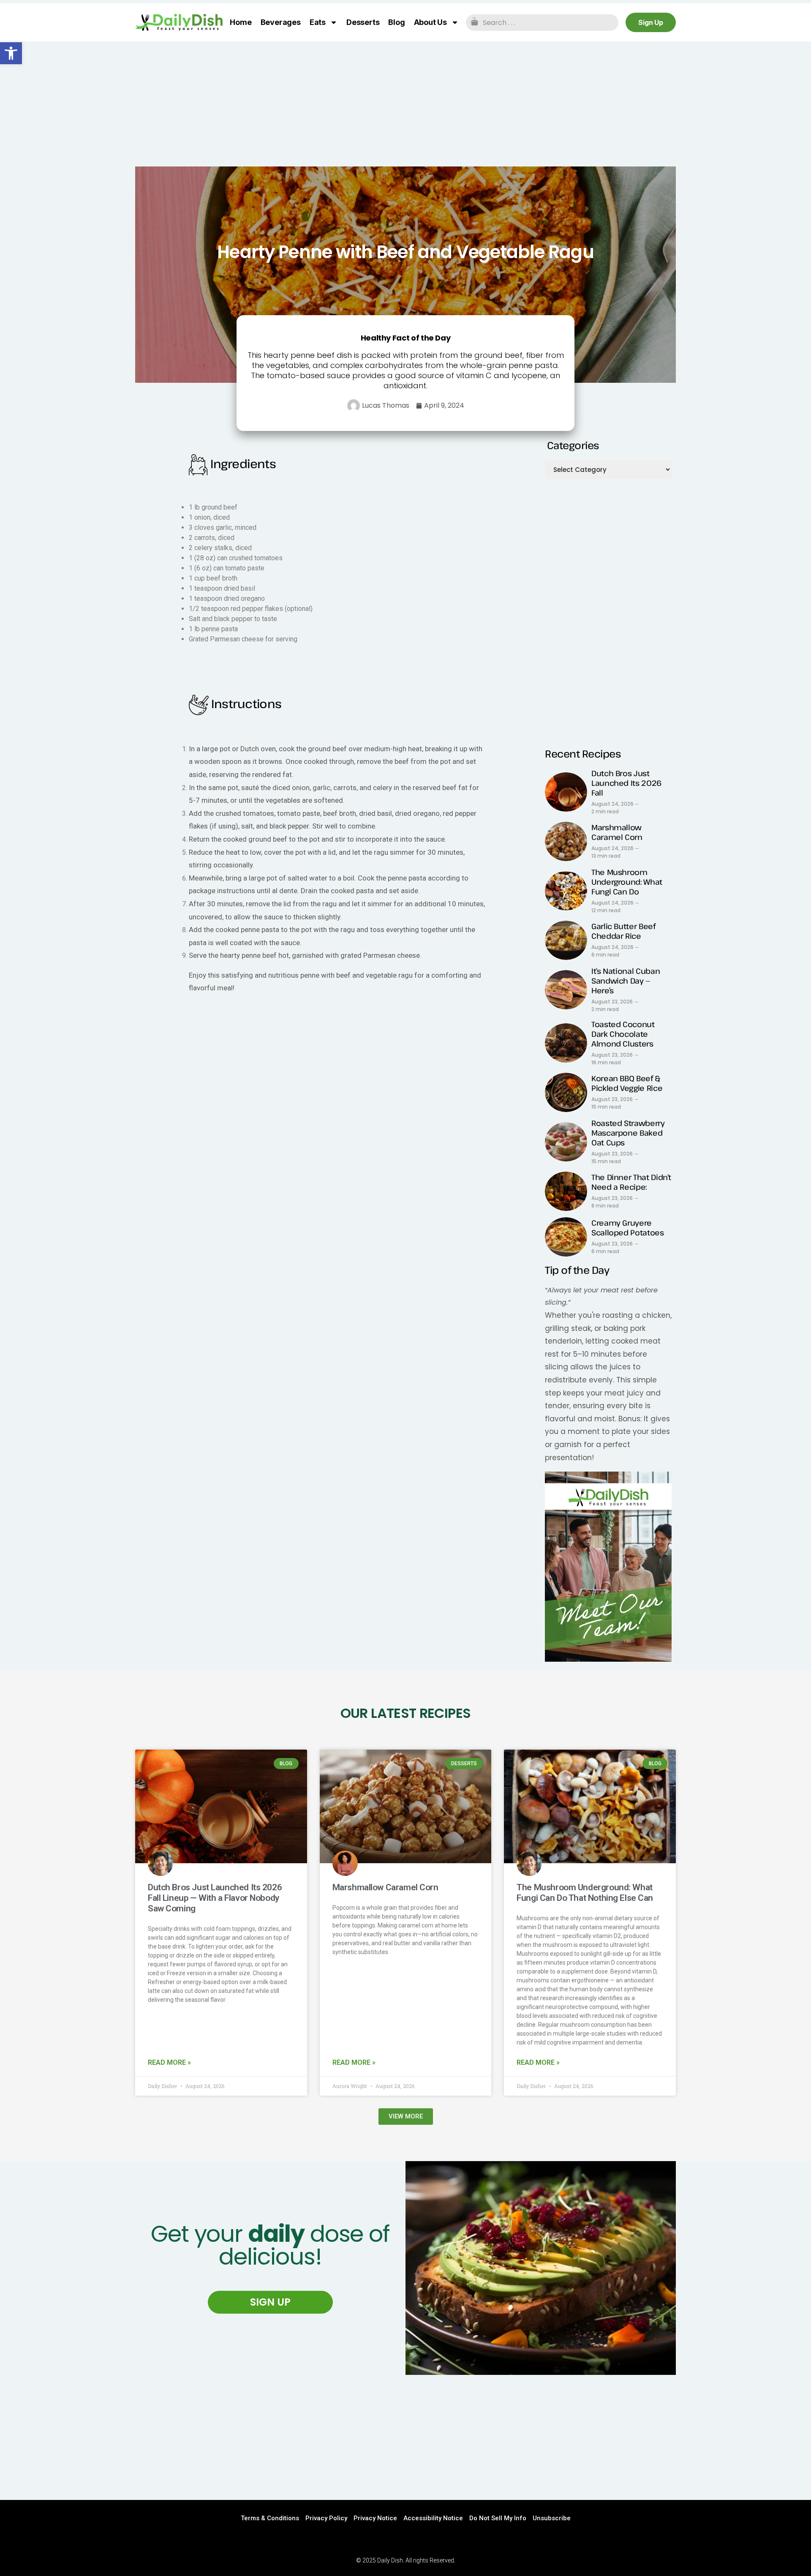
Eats (318, 22)
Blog (396, 22)
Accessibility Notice (433, 2518)
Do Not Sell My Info (498, 2518)
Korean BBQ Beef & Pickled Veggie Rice (627, 1083)
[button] (11, 53)
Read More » (169, 2062)
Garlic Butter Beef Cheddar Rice (623, 931)
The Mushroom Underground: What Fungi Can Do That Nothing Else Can (585, 1893)
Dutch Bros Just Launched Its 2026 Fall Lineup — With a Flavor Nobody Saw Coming (215, 1898)
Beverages (281, 22)
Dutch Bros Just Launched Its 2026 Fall (626, 783)
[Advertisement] (405, 104)
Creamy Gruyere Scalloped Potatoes (628, 1228)
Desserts (363, 22)
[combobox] (542, 23)
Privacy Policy (326, 2518)
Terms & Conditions (270, 2518)
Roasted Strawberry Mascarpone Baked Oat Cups (628, 1133)
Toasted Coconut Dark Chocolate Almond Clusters (623, 1034)
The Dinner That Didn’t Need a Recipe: (631, 1182)
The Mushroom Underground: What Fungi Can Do (627, 882)
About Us (430, 22)
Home (241, 22)
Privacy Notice (375, 2518)
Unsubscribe (552, 2518)
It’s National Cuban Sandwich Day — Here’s (626, 981)
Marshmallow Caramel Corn (617, 832)
